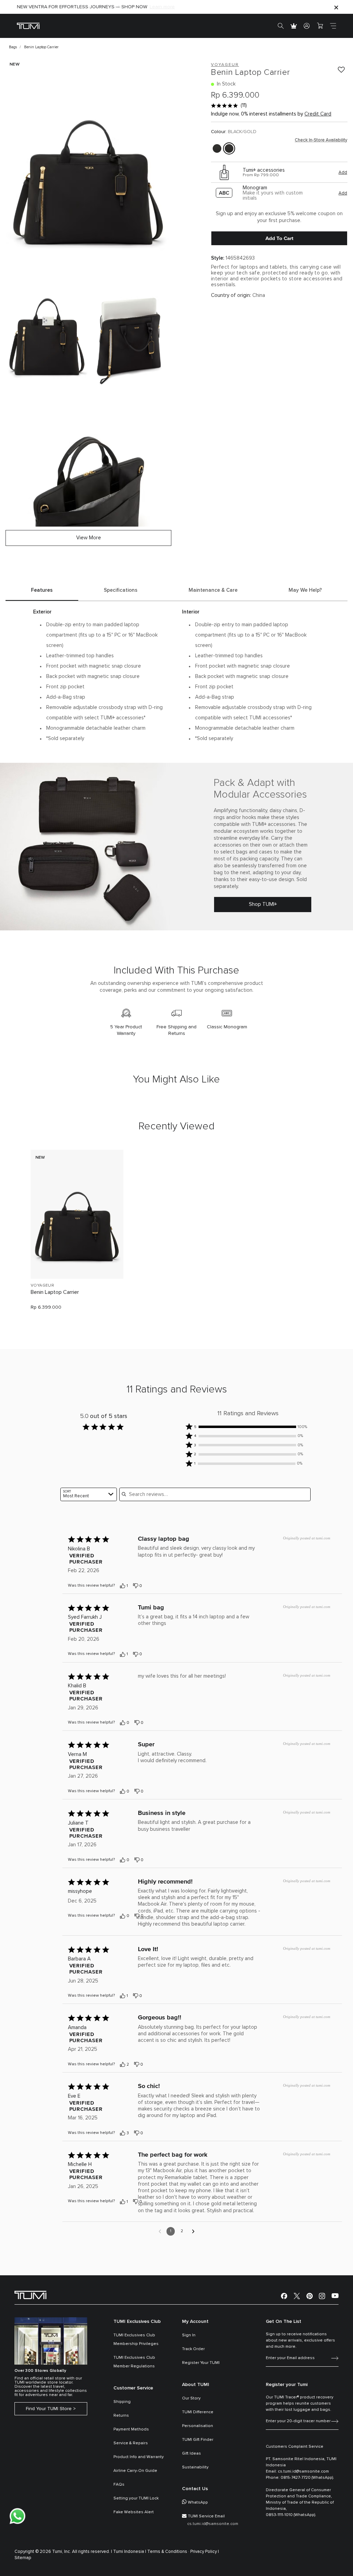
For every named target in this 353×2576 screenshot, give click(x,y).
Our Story (191, 2398)
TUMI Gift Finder (198, 2440)
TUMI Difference (198, 2412)
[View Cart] (320, 26)
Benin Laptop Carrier (55, 1292)
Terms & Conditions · (168, 2552)
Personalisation (198, 2426)
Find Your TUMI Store (49, 2409)
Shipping (122, 2402)
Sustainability (195, 2467)
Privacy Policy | (205, 2552)
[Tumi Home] (28, 26)
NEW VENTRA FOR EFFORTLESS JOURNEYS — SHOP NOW (82, 7)
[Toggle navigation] (333, 26)
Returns (121, 2416)
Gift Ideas (191, 2454)
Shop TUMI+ (263, 904)
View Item (77, 1262)
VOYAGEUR (42, 1286)
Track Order (193, 2349)
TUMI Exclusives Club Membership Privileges (136, 2340)
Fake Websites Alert (134, 2512)
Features (42, 590)
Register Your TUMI (201, 2363)
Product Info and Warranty (139, 2457)
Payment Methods (131, 2429)
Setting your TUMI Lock (136, 2498)
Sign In (189, 2335)
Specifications (121, 590)
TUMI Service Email (206, 2516)
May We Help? (305, 590)
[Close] (336, 7)
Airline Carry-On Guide (135, 2471)
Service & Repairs (131, 2443)
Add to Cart (279, 238)
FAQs (119, 2485)
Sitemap (23, 2558)
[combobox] (89, 1494)
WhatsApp (198, 2503)
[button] (248, 1427)
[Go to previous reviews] (160, 2231)
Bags (13, 47)
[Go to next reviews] (193, 2231)
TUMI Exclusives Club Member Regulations (134, 2362)
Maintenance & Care (213, 590)
